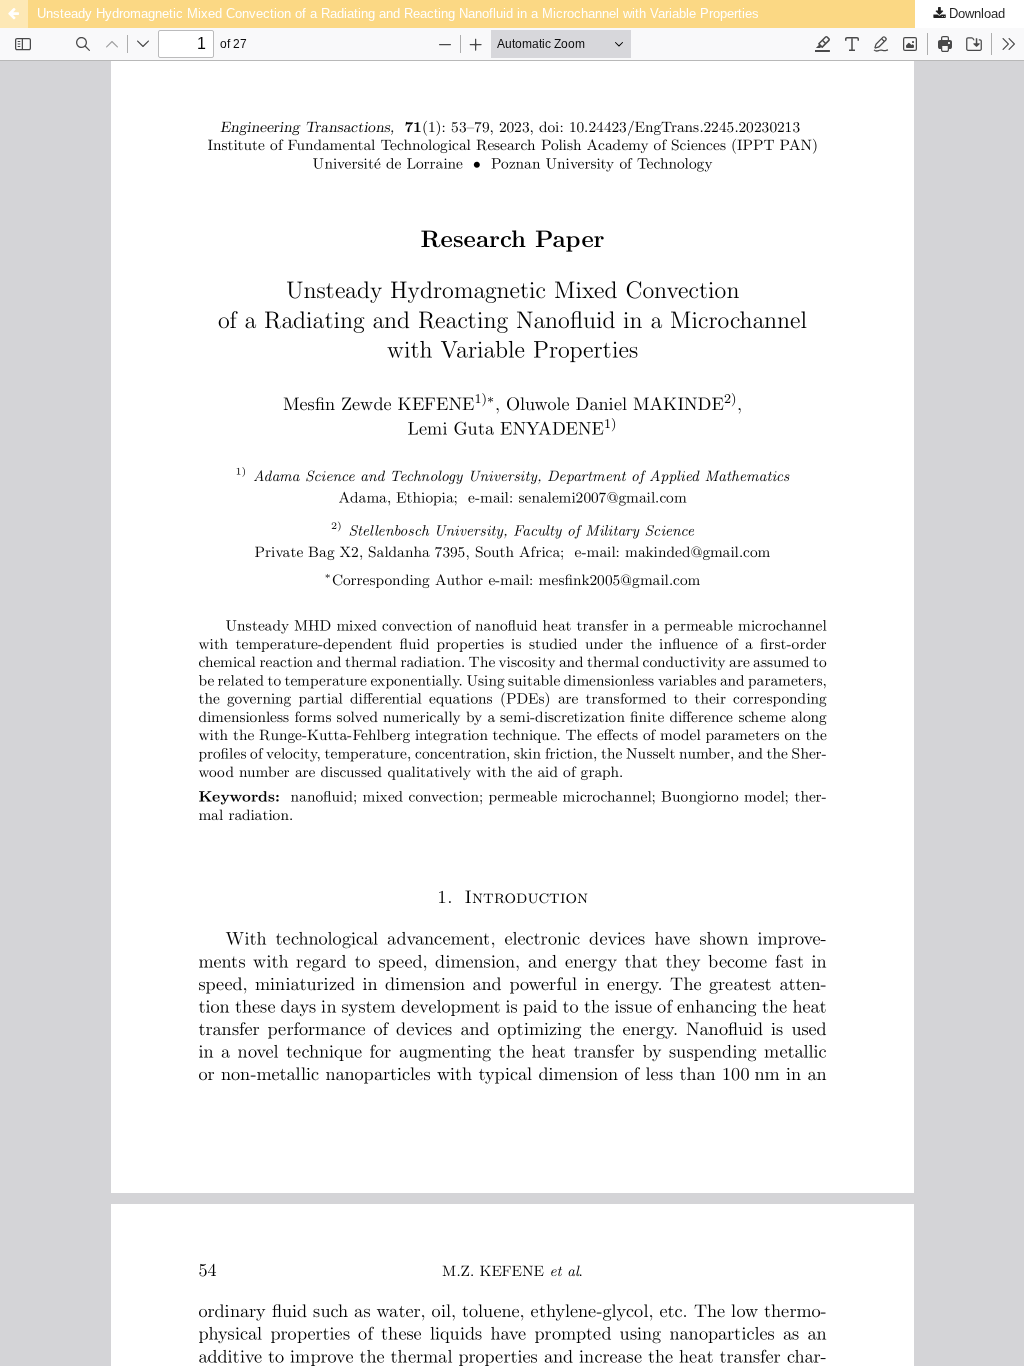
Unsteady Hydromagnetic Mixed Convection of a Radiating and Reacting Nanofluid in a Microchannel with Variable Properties (398, 13)
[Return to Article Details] (14, 14)
